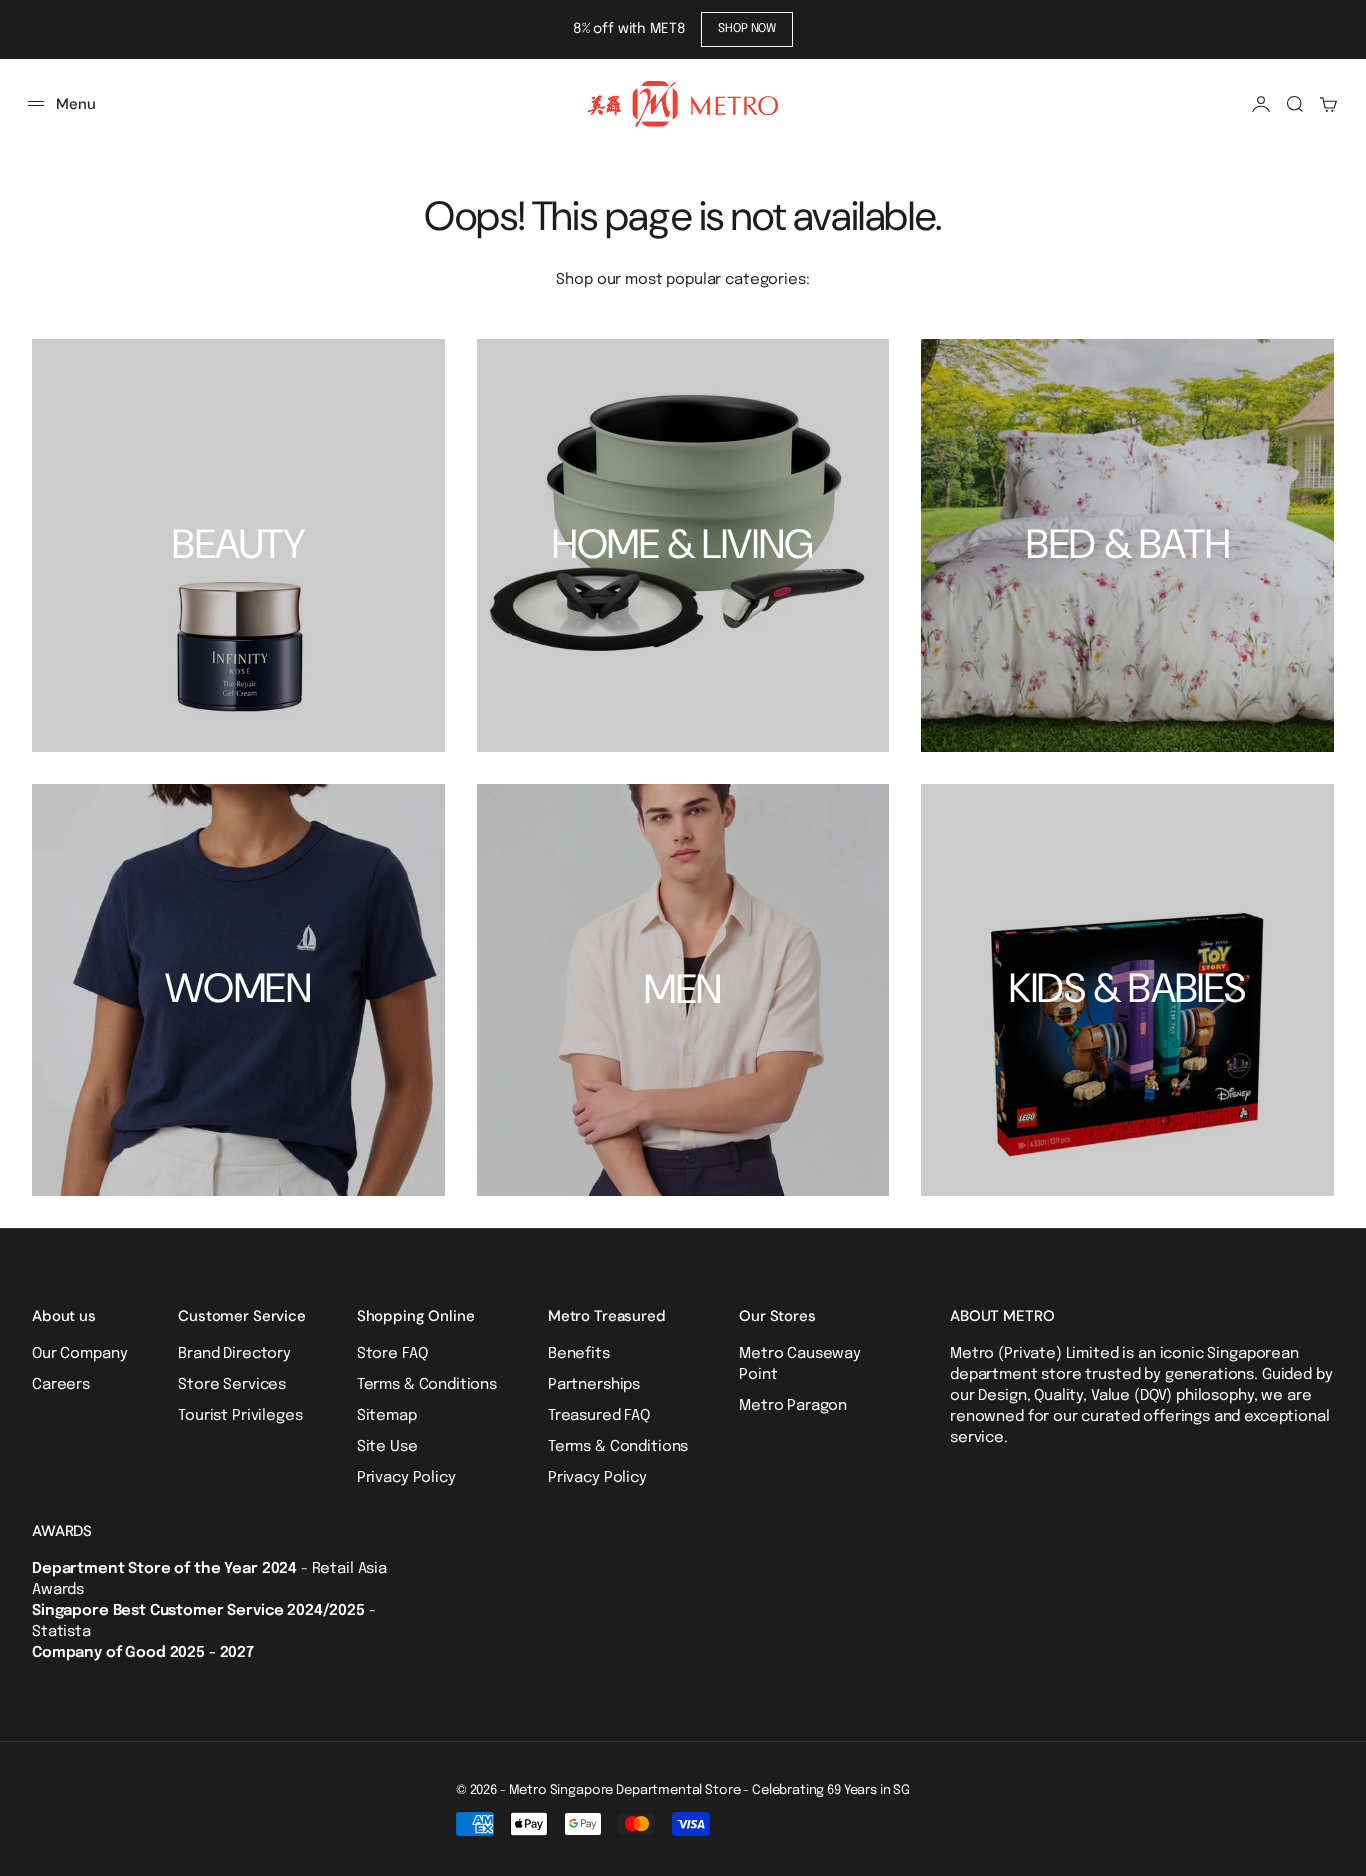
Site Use (387, 1447)
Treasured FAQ (599, 1416)
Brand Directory (234, 1354)
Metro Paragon (793, 1406)
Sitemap (387, 1416)
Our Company (79, 1354)
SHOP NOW (747, 29)
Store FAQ (392, 1354)
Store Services (232, 1385)
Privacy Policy (406, 1478)
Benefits (579, 1354)
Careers (61, 1385)
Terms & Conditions (427, 1385)
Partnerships (594, 1385)
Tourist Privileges (240, 1416)
